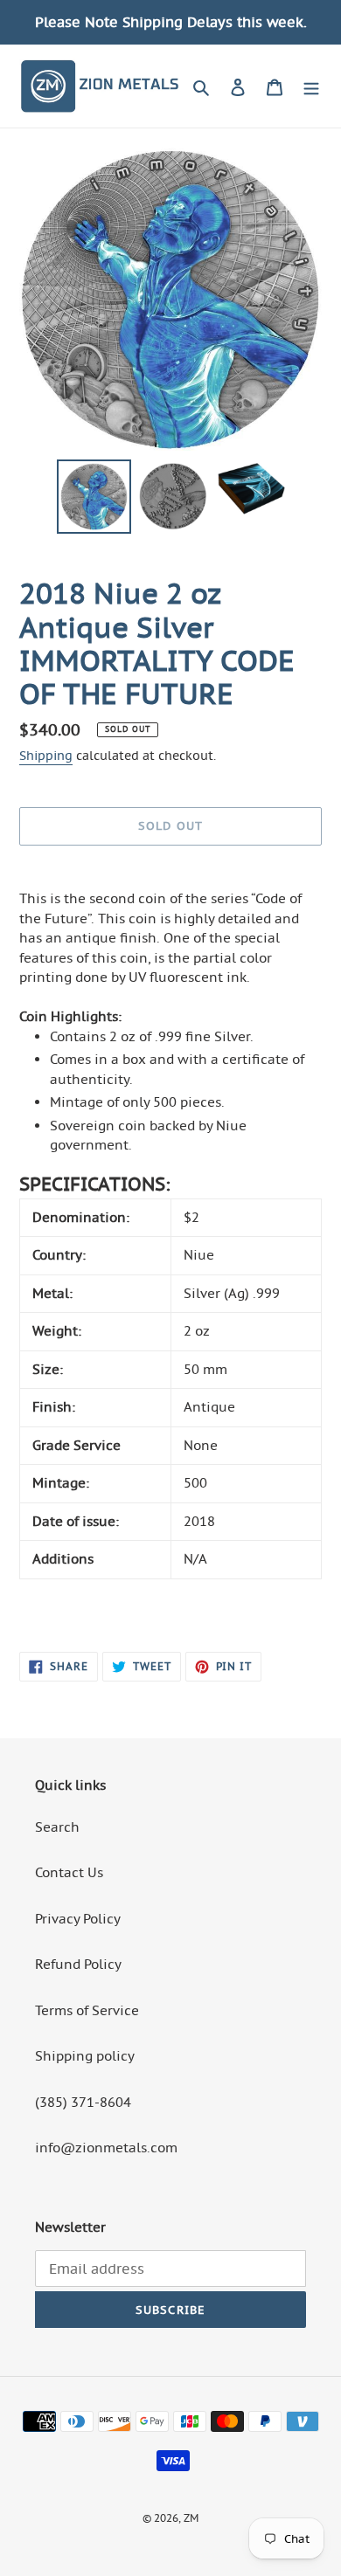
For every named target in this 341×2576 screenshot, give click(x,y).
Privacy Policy (78, 1919)
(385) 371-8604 (83, 2102)
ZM (191, 2518)
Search (57, 1827)
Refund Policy (78, 1964)
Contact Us (69, 1872)
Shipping (46, 756)
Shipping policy (85, 2056)
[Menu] (311, 86)
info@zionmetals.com (106, 2148)
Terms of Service (87, 2010)
